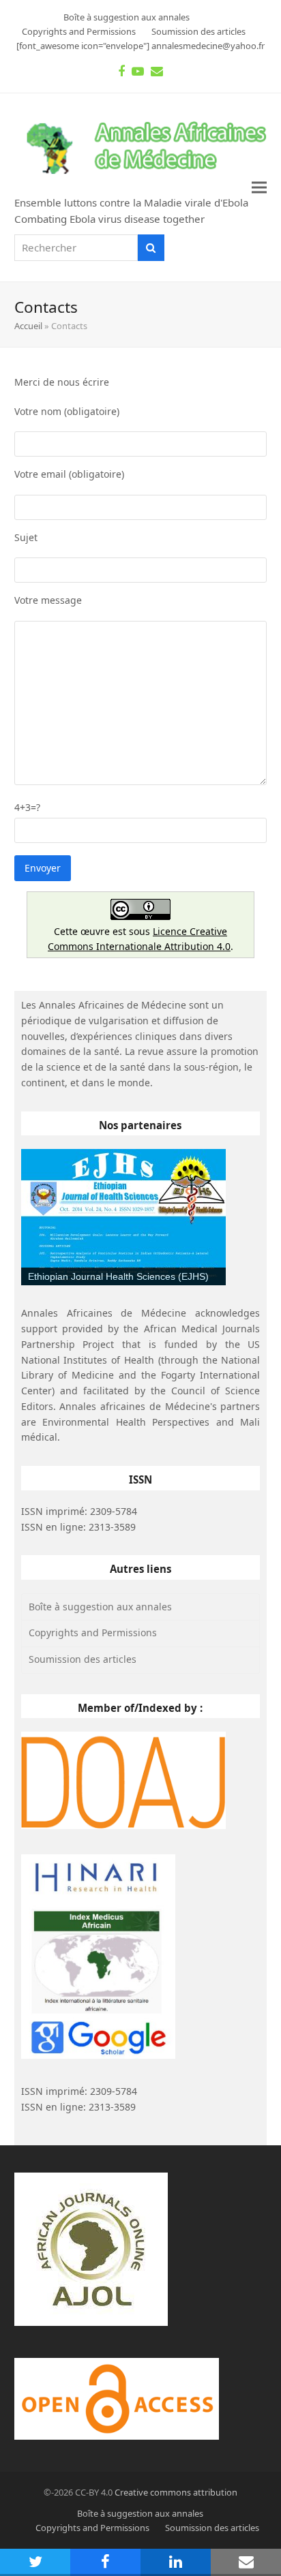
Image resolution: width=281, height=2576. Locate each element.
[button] (259, 188)
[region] (123, 1217)
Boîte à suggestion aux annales (100, 1607)
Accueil (28, 326)
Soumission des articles (83, 1659)
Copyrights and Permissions (93, 1632)
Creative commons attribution (176, 2492)
